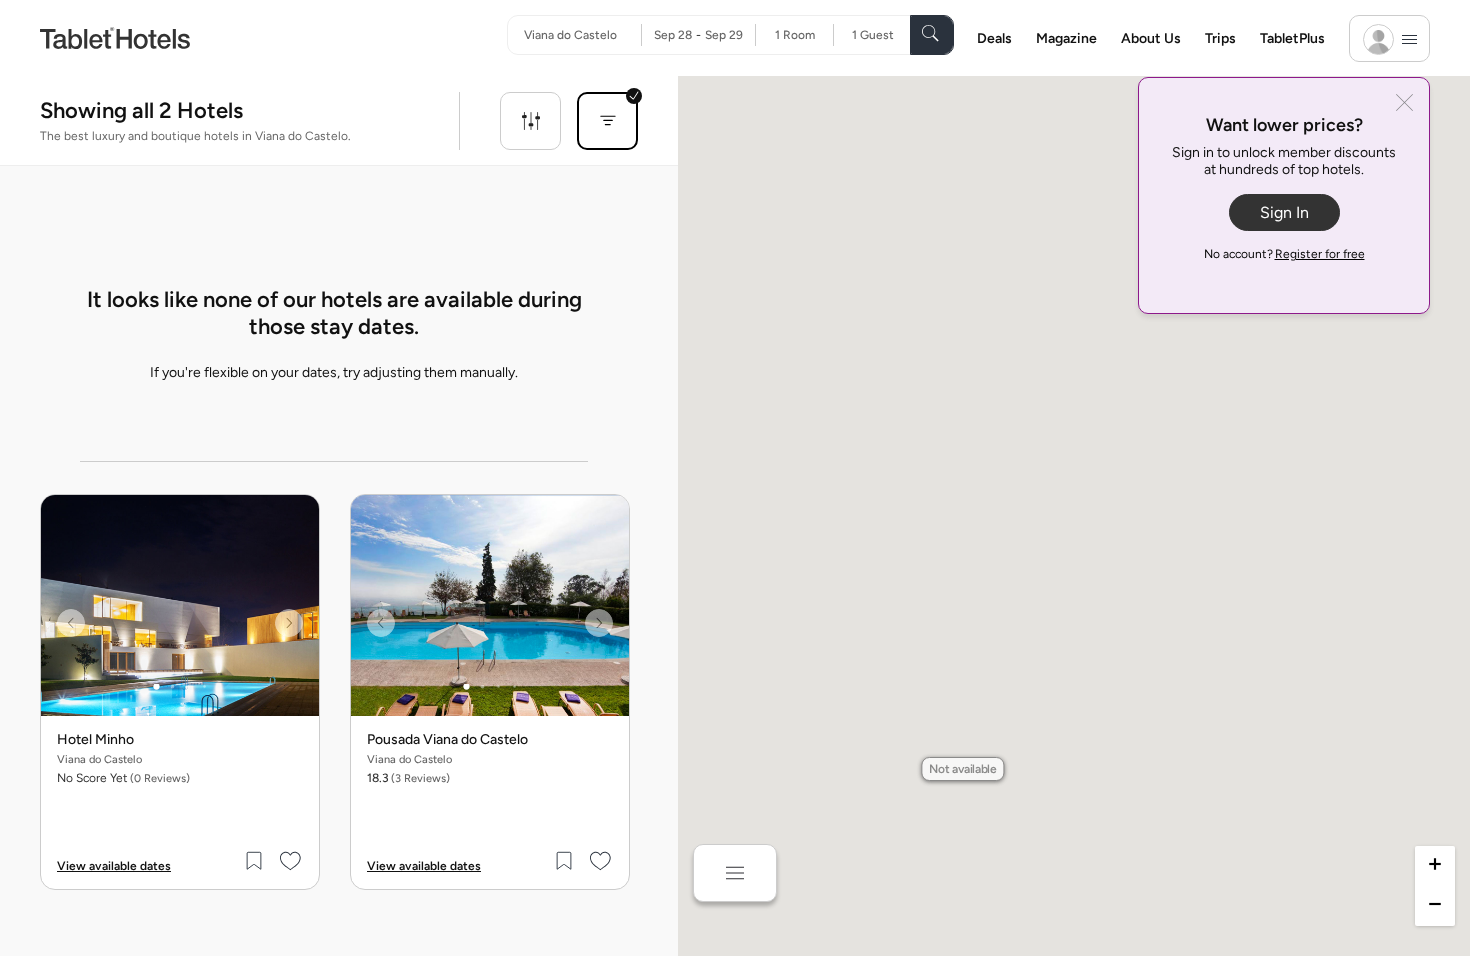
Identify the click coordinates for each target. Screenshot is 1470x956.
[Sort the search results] (607, 121)
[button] (963, 769)
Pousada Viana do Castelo (447, 740)
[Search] (932, 35)
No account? (1284, 254)
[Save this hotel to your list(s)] (255, 861)
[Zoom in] (1435, 866)
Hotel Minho (95, 740)
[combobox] (582, 35)
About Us (1151, 38)
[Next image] (289, 623)
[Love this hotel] (291, 861)
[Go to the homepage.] (115, 37)
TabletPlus (1292, 38)
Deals (994, 38)
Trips (1220, 38)
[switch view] (735, 873)
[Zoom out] (1435, 906)
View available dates (114, 866)
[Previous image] (71, 623)
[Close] (1404, 104)
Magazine (1066, 38)
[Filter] (530, 121)
